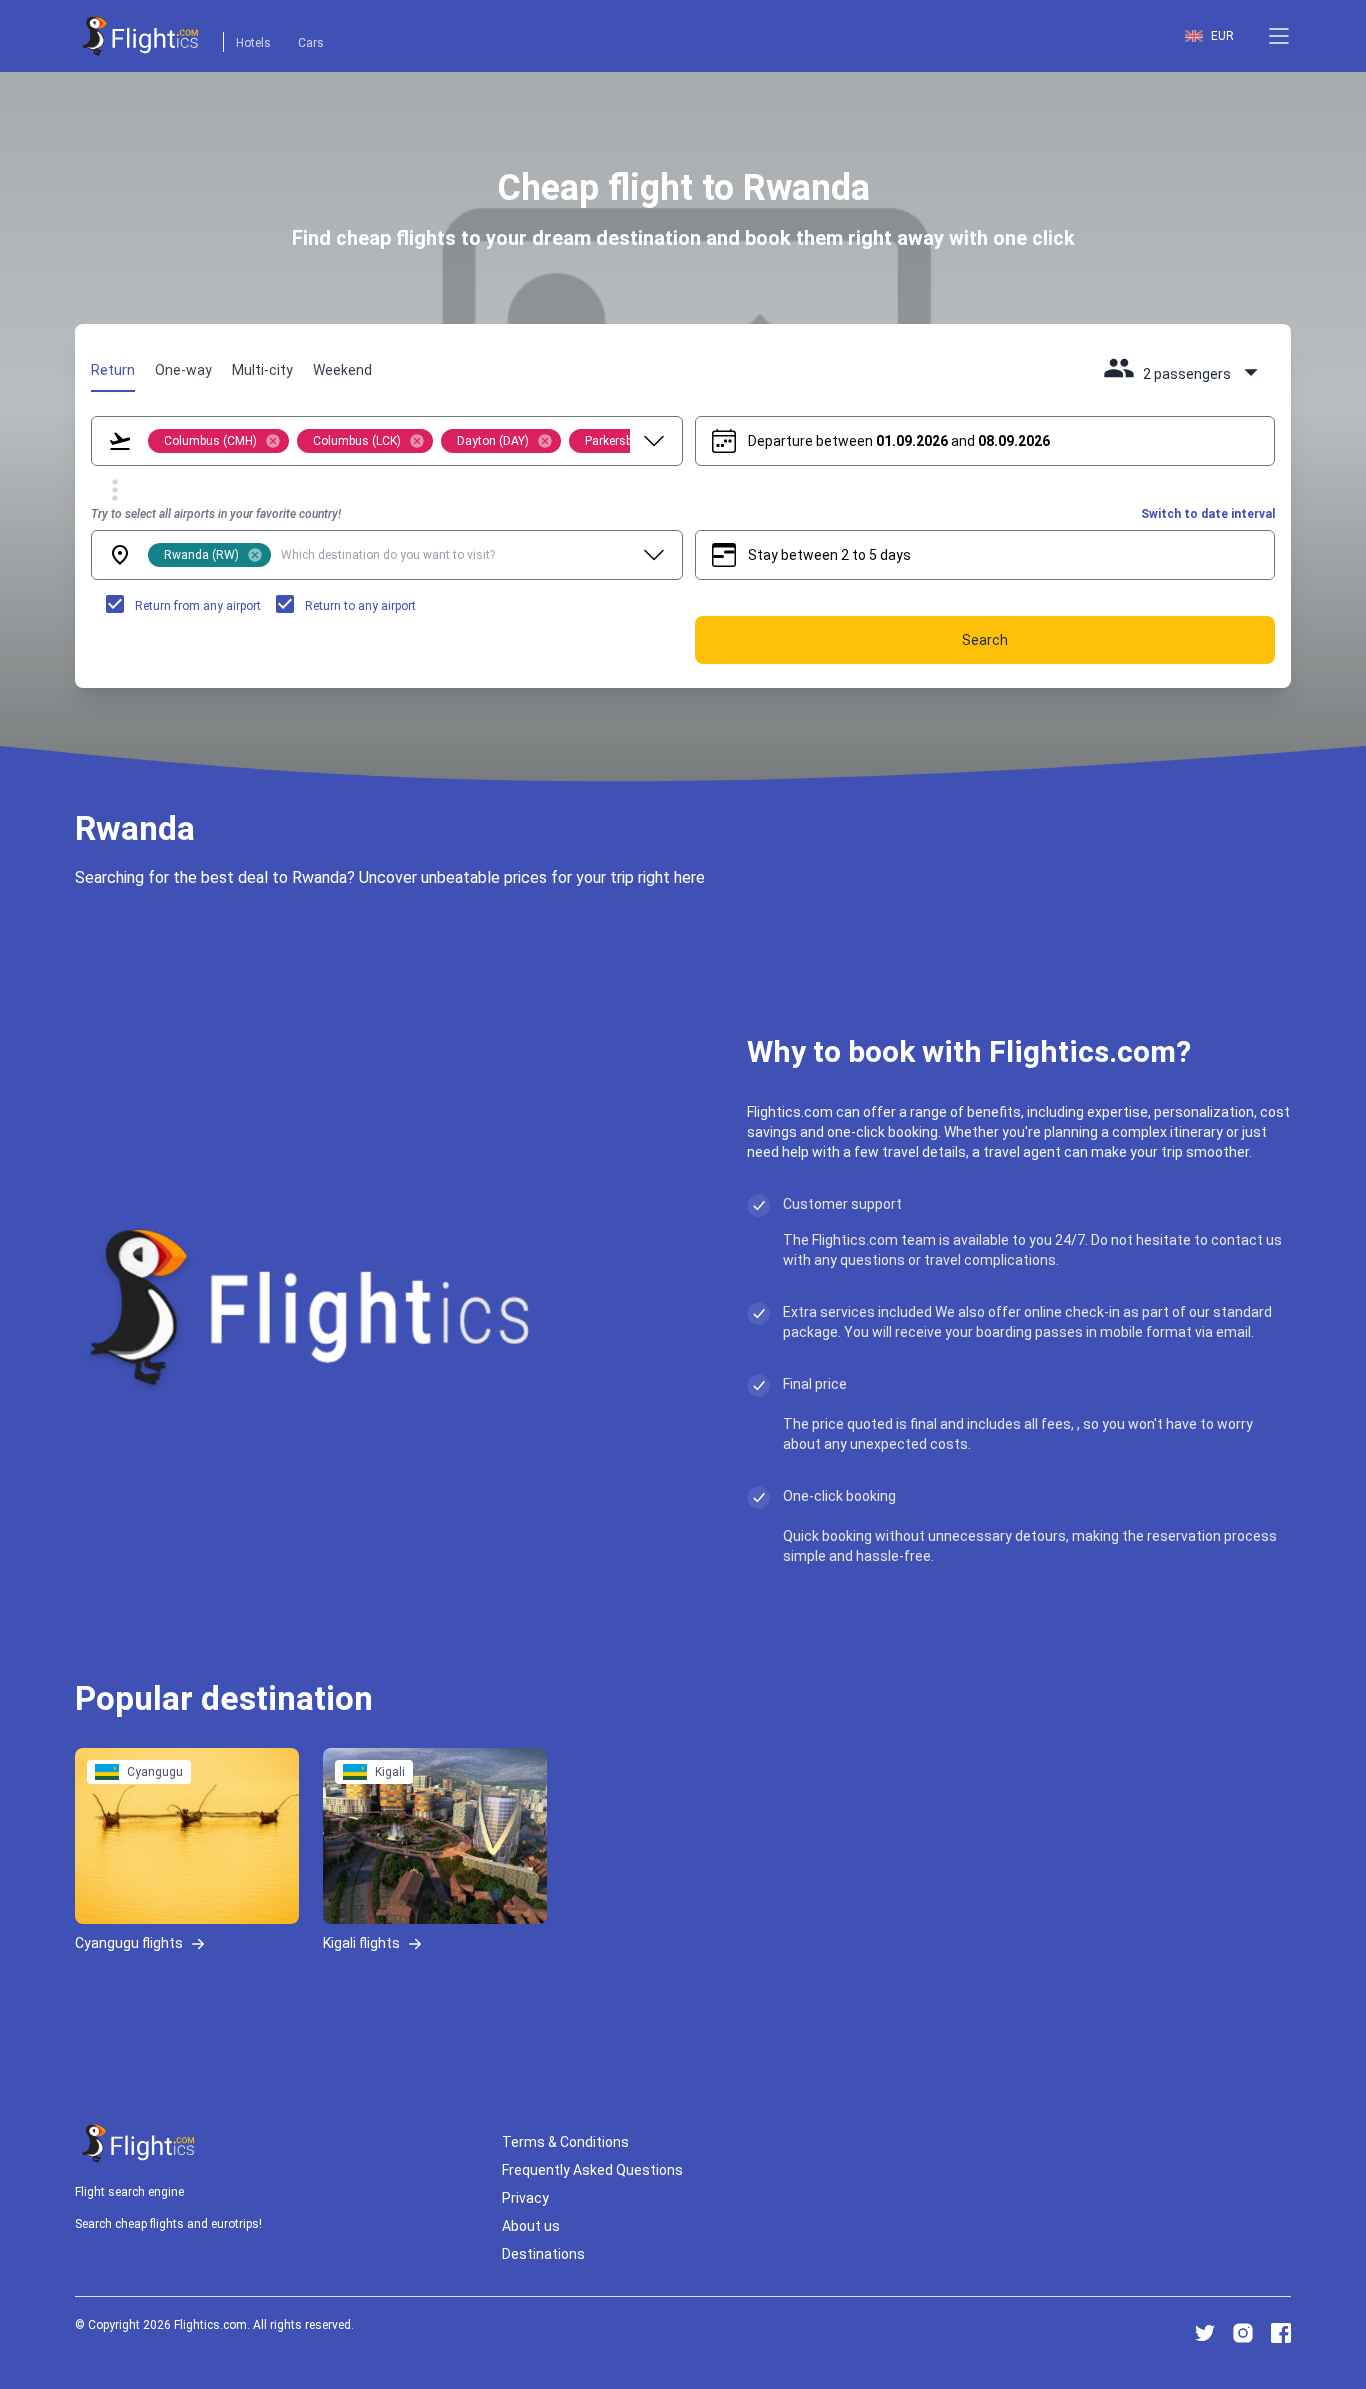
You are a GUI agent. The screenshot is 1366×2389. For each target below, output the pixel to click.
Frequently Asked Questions (592, 2170)
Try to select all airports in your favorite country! (216, 514)
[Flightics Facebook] (1281, 2333)
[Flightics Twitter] (1205, 2333)
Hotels (253, 43)
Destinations (543, 2254)
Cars (311, 43)
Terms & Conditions (565, 2142)
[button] (1279, 36)
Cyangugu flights (129, 1942)
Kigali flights (361, 1942)
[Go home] (139, 2143)
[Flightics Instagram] (1243, 2333)
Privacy (525, 2198)
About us (531, 2226)
